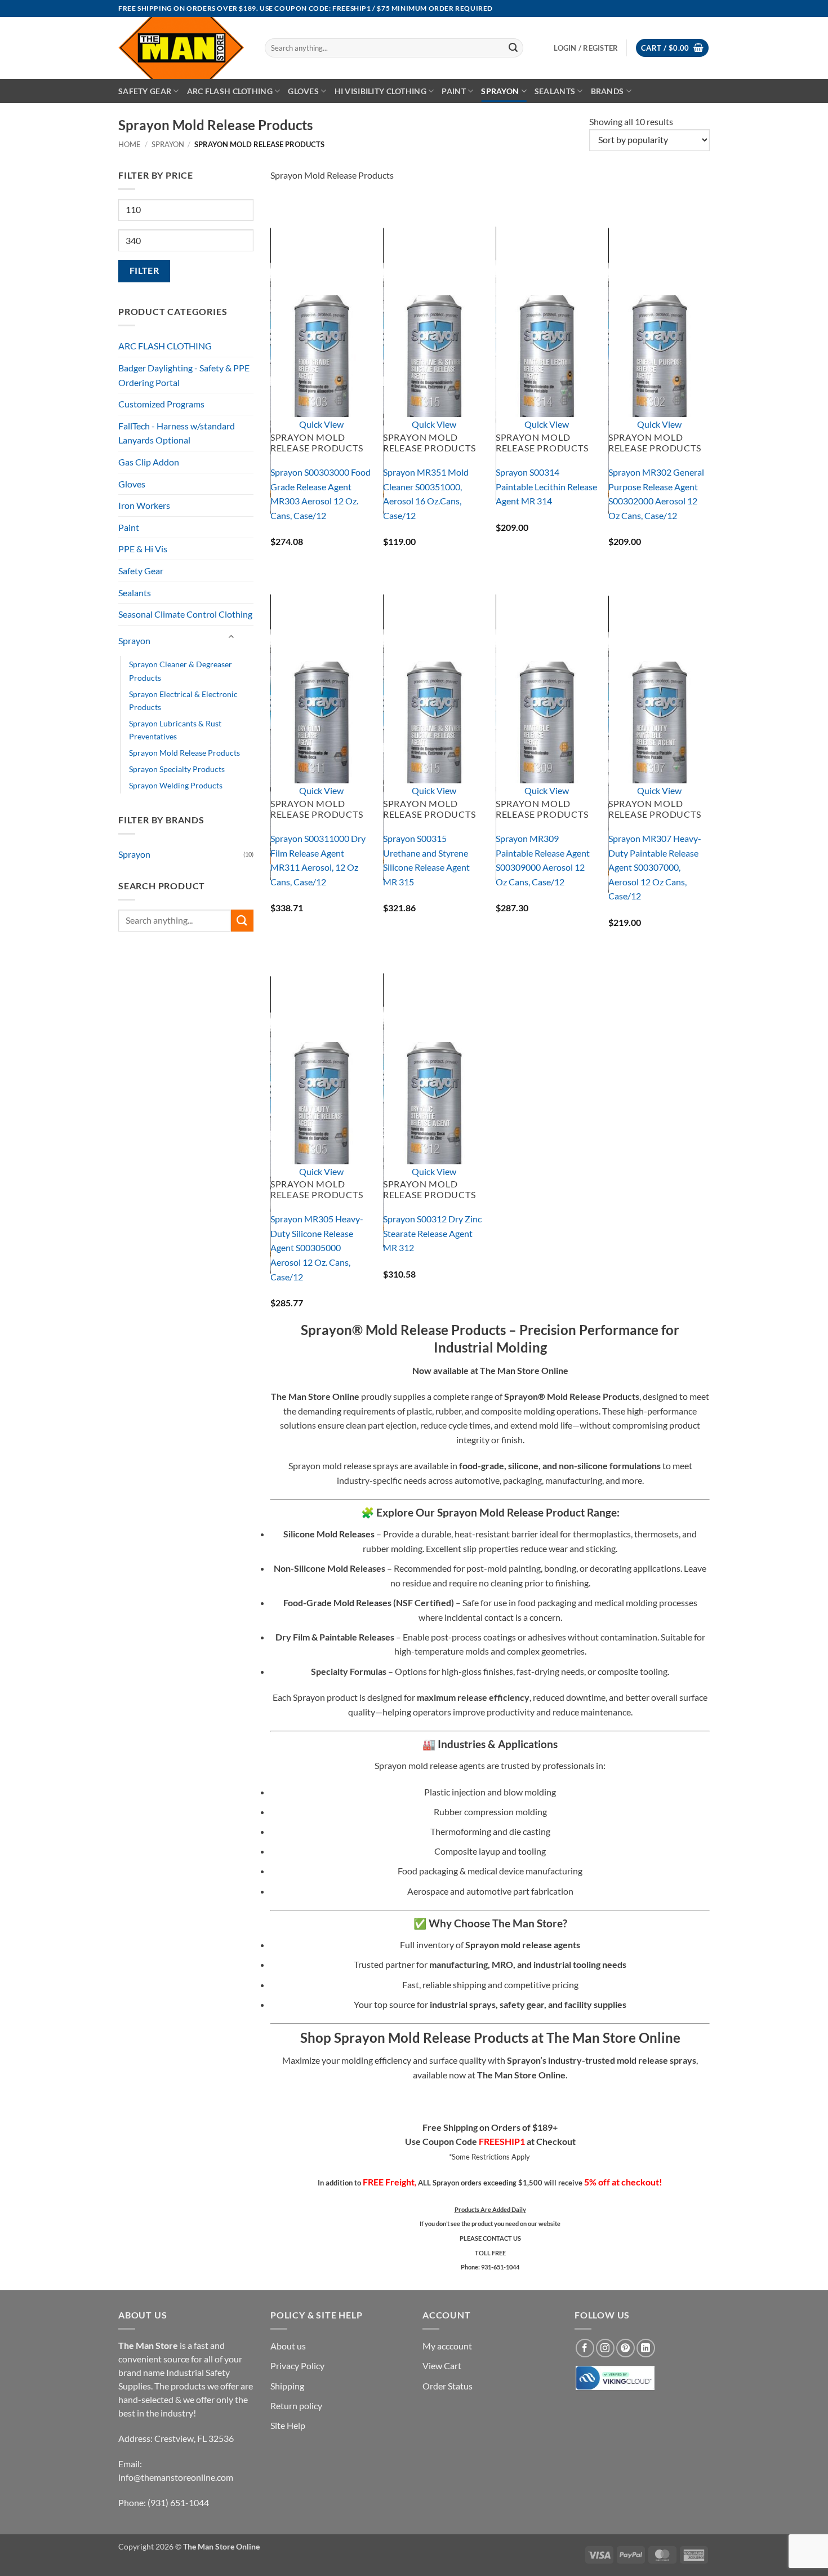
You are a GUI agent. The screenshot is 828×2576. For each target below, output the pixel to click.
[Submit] (513, 48)
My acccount (447, 2346)
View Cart (442, 2366)
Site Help (288, 2425)
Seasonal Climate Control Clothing (185, 614)
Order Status (448, 2385)
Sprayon (500, 91)
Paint (453, 91)
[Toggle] (231, 637)
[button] (672, 48)
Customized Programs (161, 404)
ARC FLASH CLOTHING (165, 346)
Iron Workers (144, 505)
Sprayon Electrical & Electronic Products (183, 700)
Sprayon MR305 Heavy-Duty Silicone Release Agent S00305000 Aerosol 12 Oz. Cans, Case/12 (317, 1247)
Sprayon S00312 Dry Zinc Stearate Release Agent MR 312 (432, 1233)
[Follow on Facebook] (585, 2348)
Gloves (303, 91)
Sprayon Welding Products (176, 785)
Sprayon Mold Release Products (184, 753)
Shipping (287, 2385)
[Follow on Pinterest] (626, 2348)
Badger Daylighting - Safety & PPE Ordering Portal (184, 375)
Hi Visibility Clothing (380, 91)
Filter (144, 271)
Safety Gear (145, 91)
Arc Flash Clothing (230, 91)
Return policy (296, 2405)
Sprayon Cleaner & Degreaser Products (181, 671)
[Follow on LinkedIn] (646, 2348)
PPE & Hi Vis (143, 549)
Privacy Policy (297, 2366)
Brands (607, 91)
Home (130, 144)
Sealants (555, 91)
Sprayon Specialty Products (177, 769)
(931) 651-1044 (178, 2502)
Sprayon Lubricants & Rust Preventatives (175, 730)
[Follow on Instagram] (605, 2348)
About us (288, 2346)
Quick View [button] (321, 424)
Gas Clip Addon (149, 462)
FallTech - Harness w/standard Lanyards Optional (177, 433)
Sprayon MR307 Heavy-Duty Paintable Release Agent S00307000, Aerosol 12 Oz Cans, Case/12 (655, 867)
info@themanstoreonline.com (176, 2477)
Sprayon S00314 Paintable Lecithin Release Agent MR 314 (546, 486)
